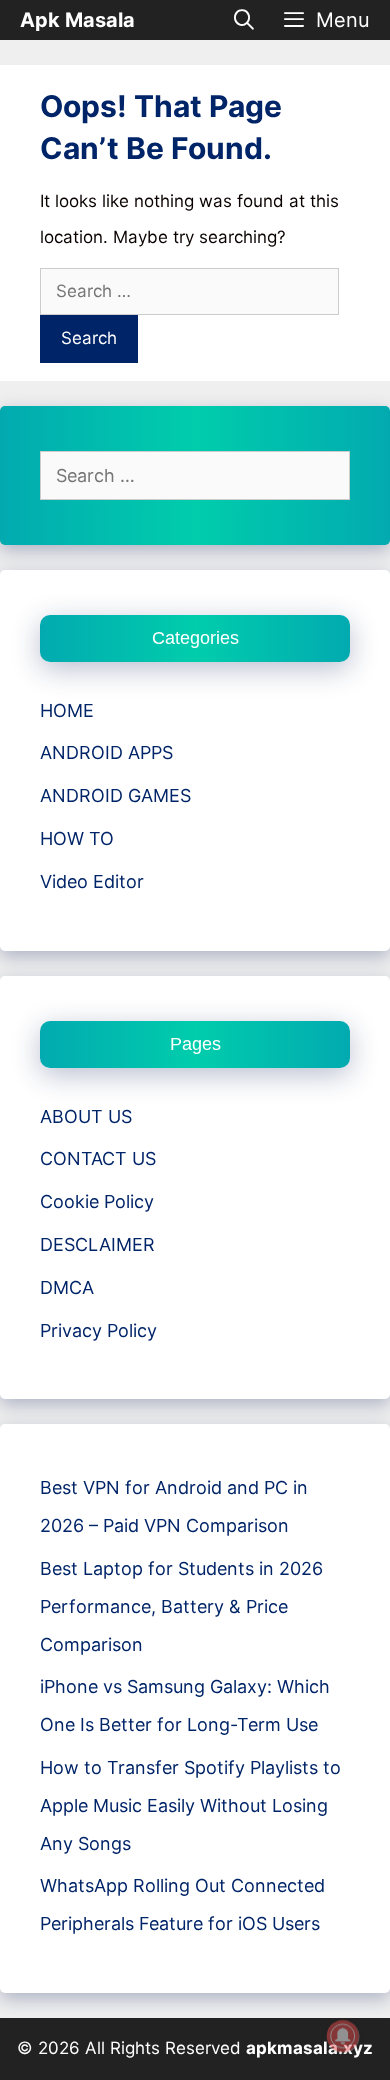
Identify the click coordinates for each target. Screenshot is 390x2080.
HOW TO (77, 838)
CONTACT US (98, 1158)
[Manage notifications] (343, 2036)
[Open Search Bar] (245, 20)
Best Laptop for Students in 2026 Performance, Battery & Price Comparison (181, 1606)
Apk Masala (77, 20)
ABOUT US (86, 1116)
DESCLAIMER (97, 1244)
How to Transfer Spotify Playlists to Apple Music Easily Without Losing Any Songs (190, 1805)
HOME (67, 710)
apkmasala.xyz (309, 2048)
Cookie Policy (97, 1201)
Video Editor (92, 881)
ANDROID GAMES (115, 795)
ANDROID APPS (106, 752)
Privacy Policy (98, 1330)
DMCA (67, 1287)
